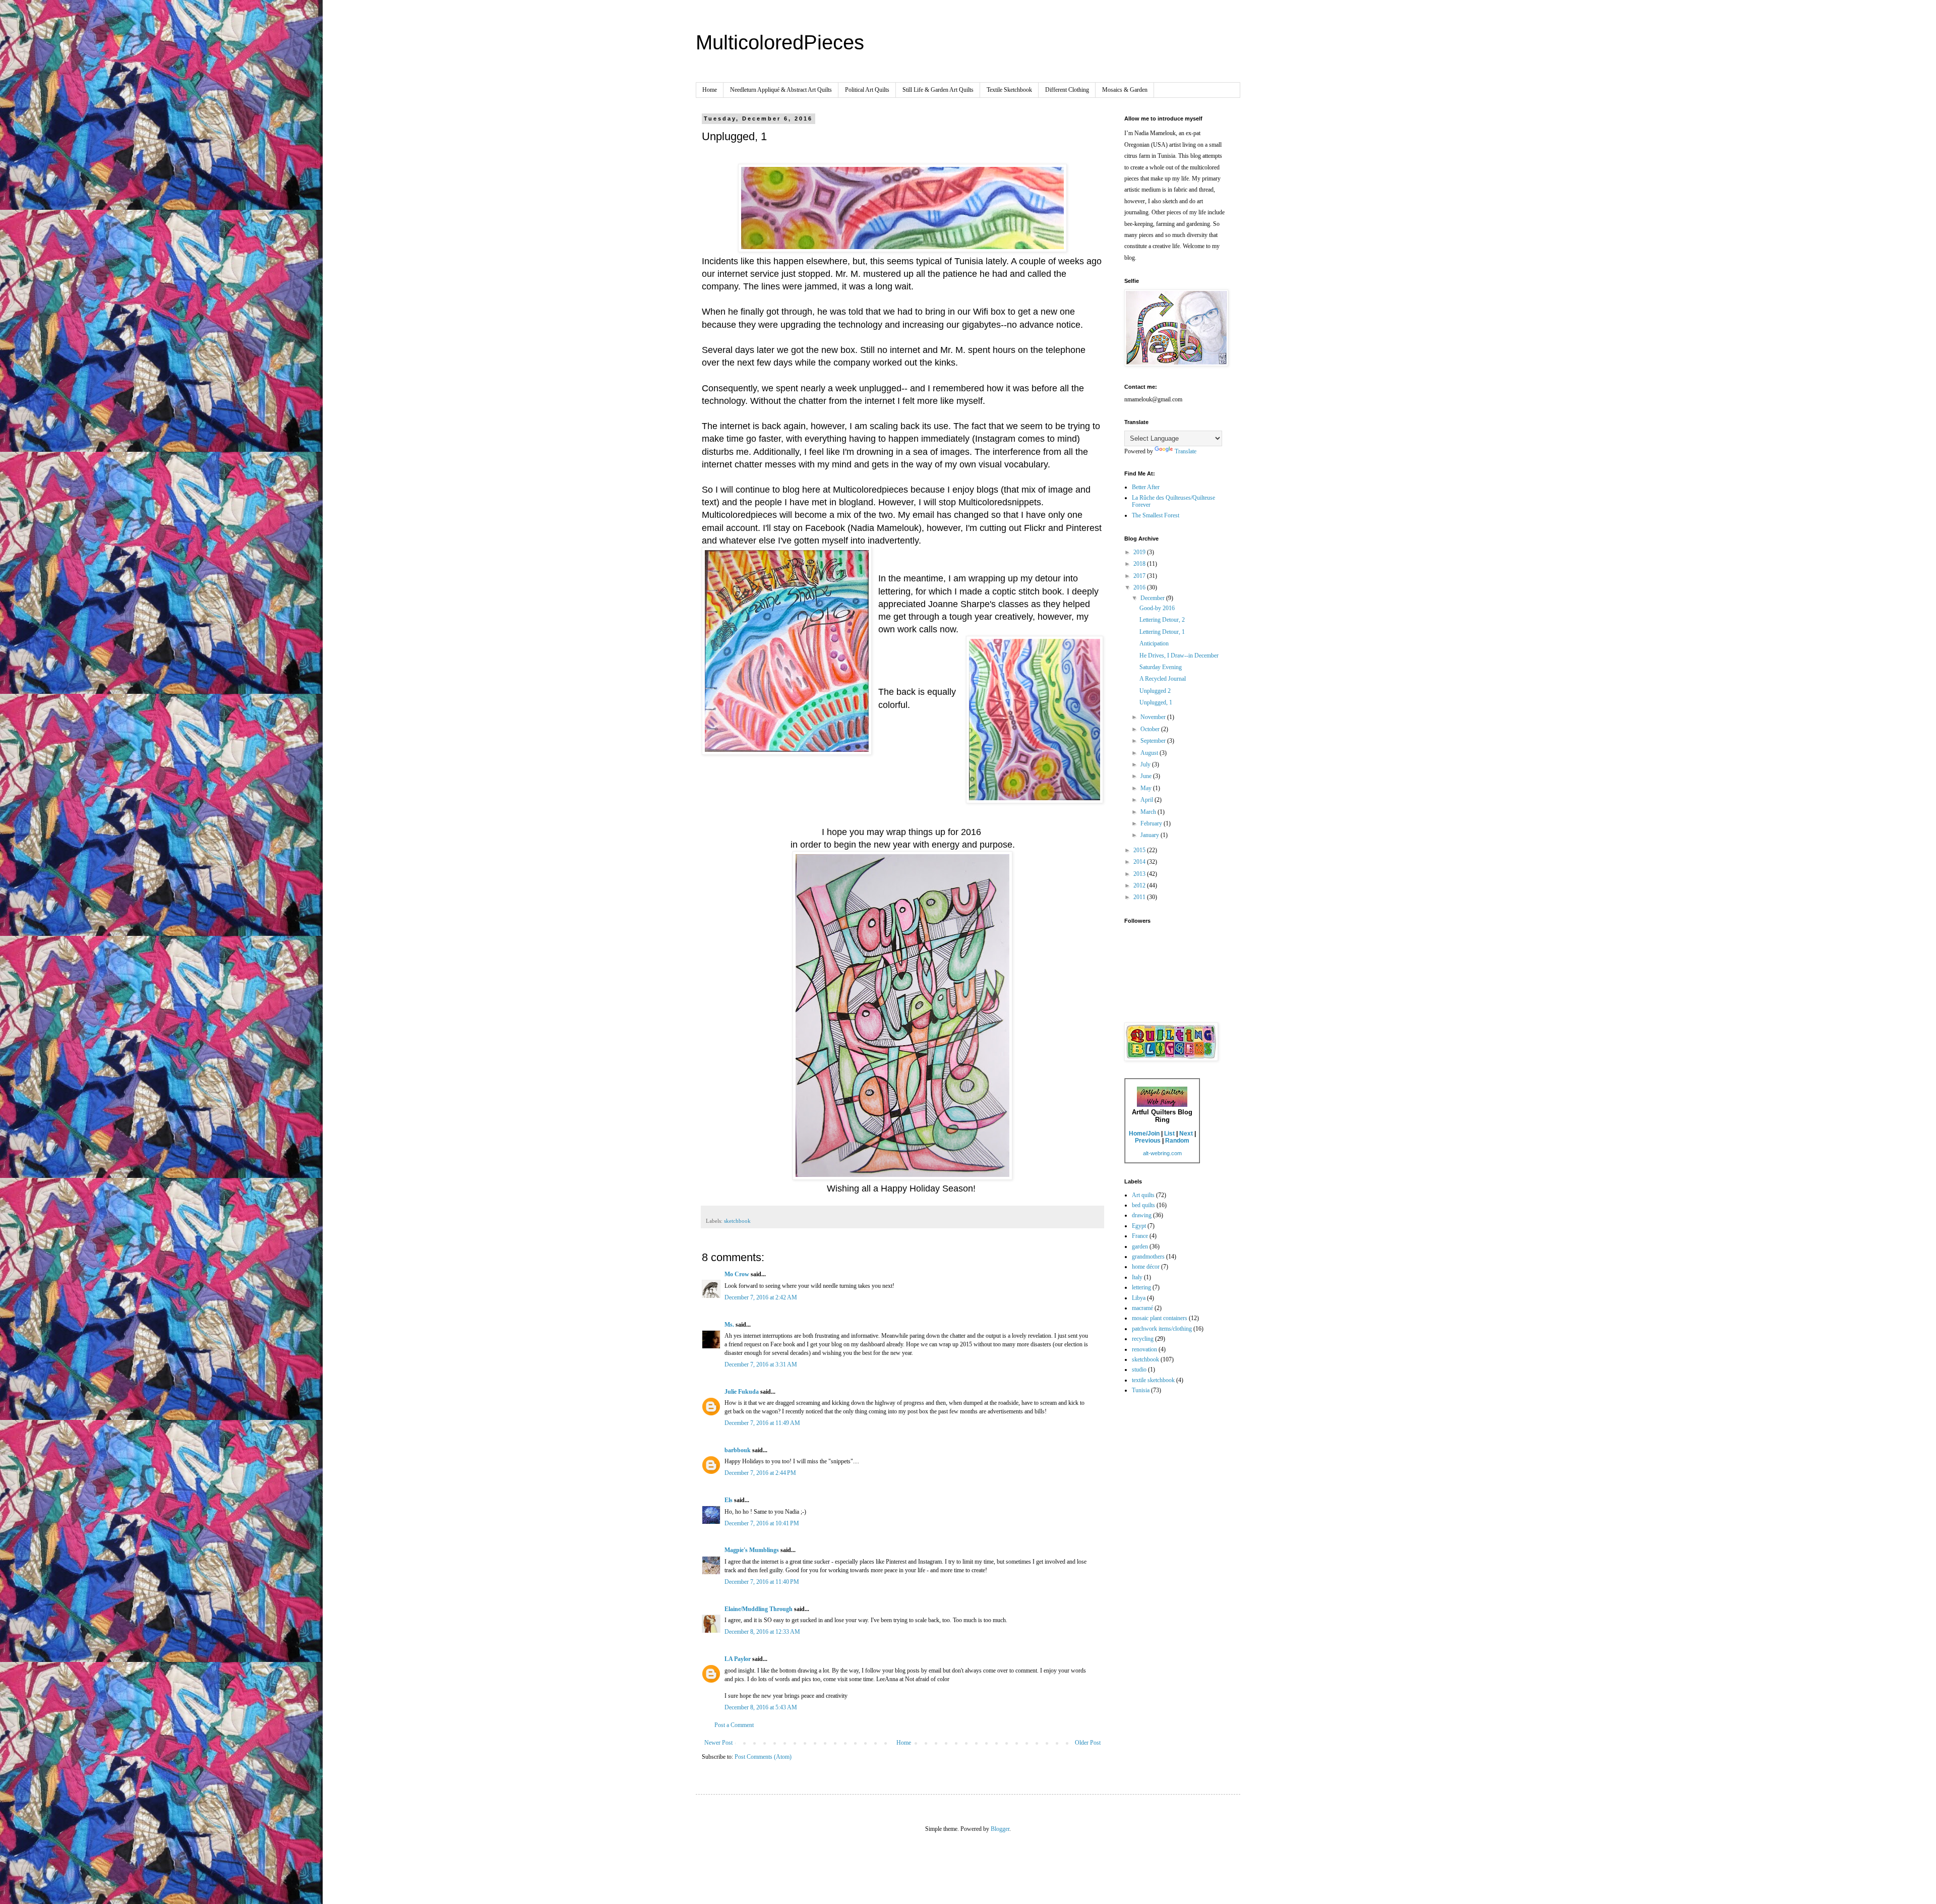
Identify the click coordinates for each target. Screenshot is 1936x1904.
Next (1186, 1134)
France (1140, 1236)
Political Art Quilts (867, 90)
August (1150, 753)
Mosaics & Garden (1125, 90)
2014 (1140, 862)
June (1147, 776)
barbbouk (738, 1450)
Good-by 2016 (1157, 608)
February (1152, 823)
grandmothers (1148, 1257)
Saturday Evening (1161, 667)
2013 (1140, 874)
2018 (1140, 564)
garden (1140, 1246)
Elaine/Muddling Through (759, 1609)
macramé (1142, 1308)
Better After (1146, 487)
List (1169, 1134)
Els (729, 1500)
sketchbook (737, 1221)
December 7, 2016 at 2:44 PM (760, 1473)
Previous (1148, 1141)
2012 (1140, 885)
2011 (1140, 897)
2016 (1140, 587)
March (1149, 812)
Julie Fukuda (742, 1392)
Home (710, 90)
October (1151, 729)
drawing (1142, 1215)
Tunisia (1141, 1390)
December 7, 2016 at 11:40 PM (762, 1582)
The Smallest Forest (1156, 515)
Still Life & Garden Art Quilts (938, 90)
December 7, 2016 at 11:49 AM (762, 1423)
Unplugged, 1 (1156, 702)
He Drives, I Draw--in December (1179, 656)
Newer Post (718, 1743)
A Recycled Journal (1163, 679)
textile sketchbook (1153, 1380)
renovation (1144, 1349)
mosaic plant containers (1160, 1318)
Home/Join (1144, 1134)
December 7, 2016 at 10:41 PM (762, 1523)
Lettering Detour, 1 (1162, 632)
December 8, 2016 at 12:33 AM (762, 1632)
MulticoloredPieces (780, 42)
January (1151, 835)
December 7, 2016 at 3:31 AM (761, 1364)
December (1153, 598)
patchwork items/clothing (1162, 1329)
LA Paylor (738, 1659)
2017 (1140, 576)
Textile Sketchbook (1009, 90)
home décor (1146, 1267)
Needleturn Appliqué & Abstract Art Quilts (781, 90)
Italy (1137, 1277)
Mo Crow (737, 1274)
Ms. (729, 1325)
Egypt (1139, 1226)
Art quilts (1143, 1195)
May (1147, 788)
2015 (1140, 850)
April (1147, 800)
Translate (1186, 451)
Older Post (1088, 1743)
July (1146, 764)
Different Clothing (1067, 90)
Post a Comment (734, 1725)
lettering (1141, 1287)
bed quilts (1143, 1205)
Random (1177, 1141)
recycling (1143, 1339)
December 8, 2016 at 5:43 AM (761, 1707)
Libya (1139, 1298)
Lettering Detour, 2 (1162, 620)
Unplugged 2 (1155, 691)
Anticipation (1154, 643)
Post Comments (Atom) (763, 1757)
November (1154, 717)
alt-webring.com (1162, 1153)
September (1154, 741)
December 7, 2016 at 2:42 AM (761, 1297)
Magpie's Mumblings (752, 1550)
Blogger (1000, 1829)
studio (1139, 1370)
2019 (1140, 552)
